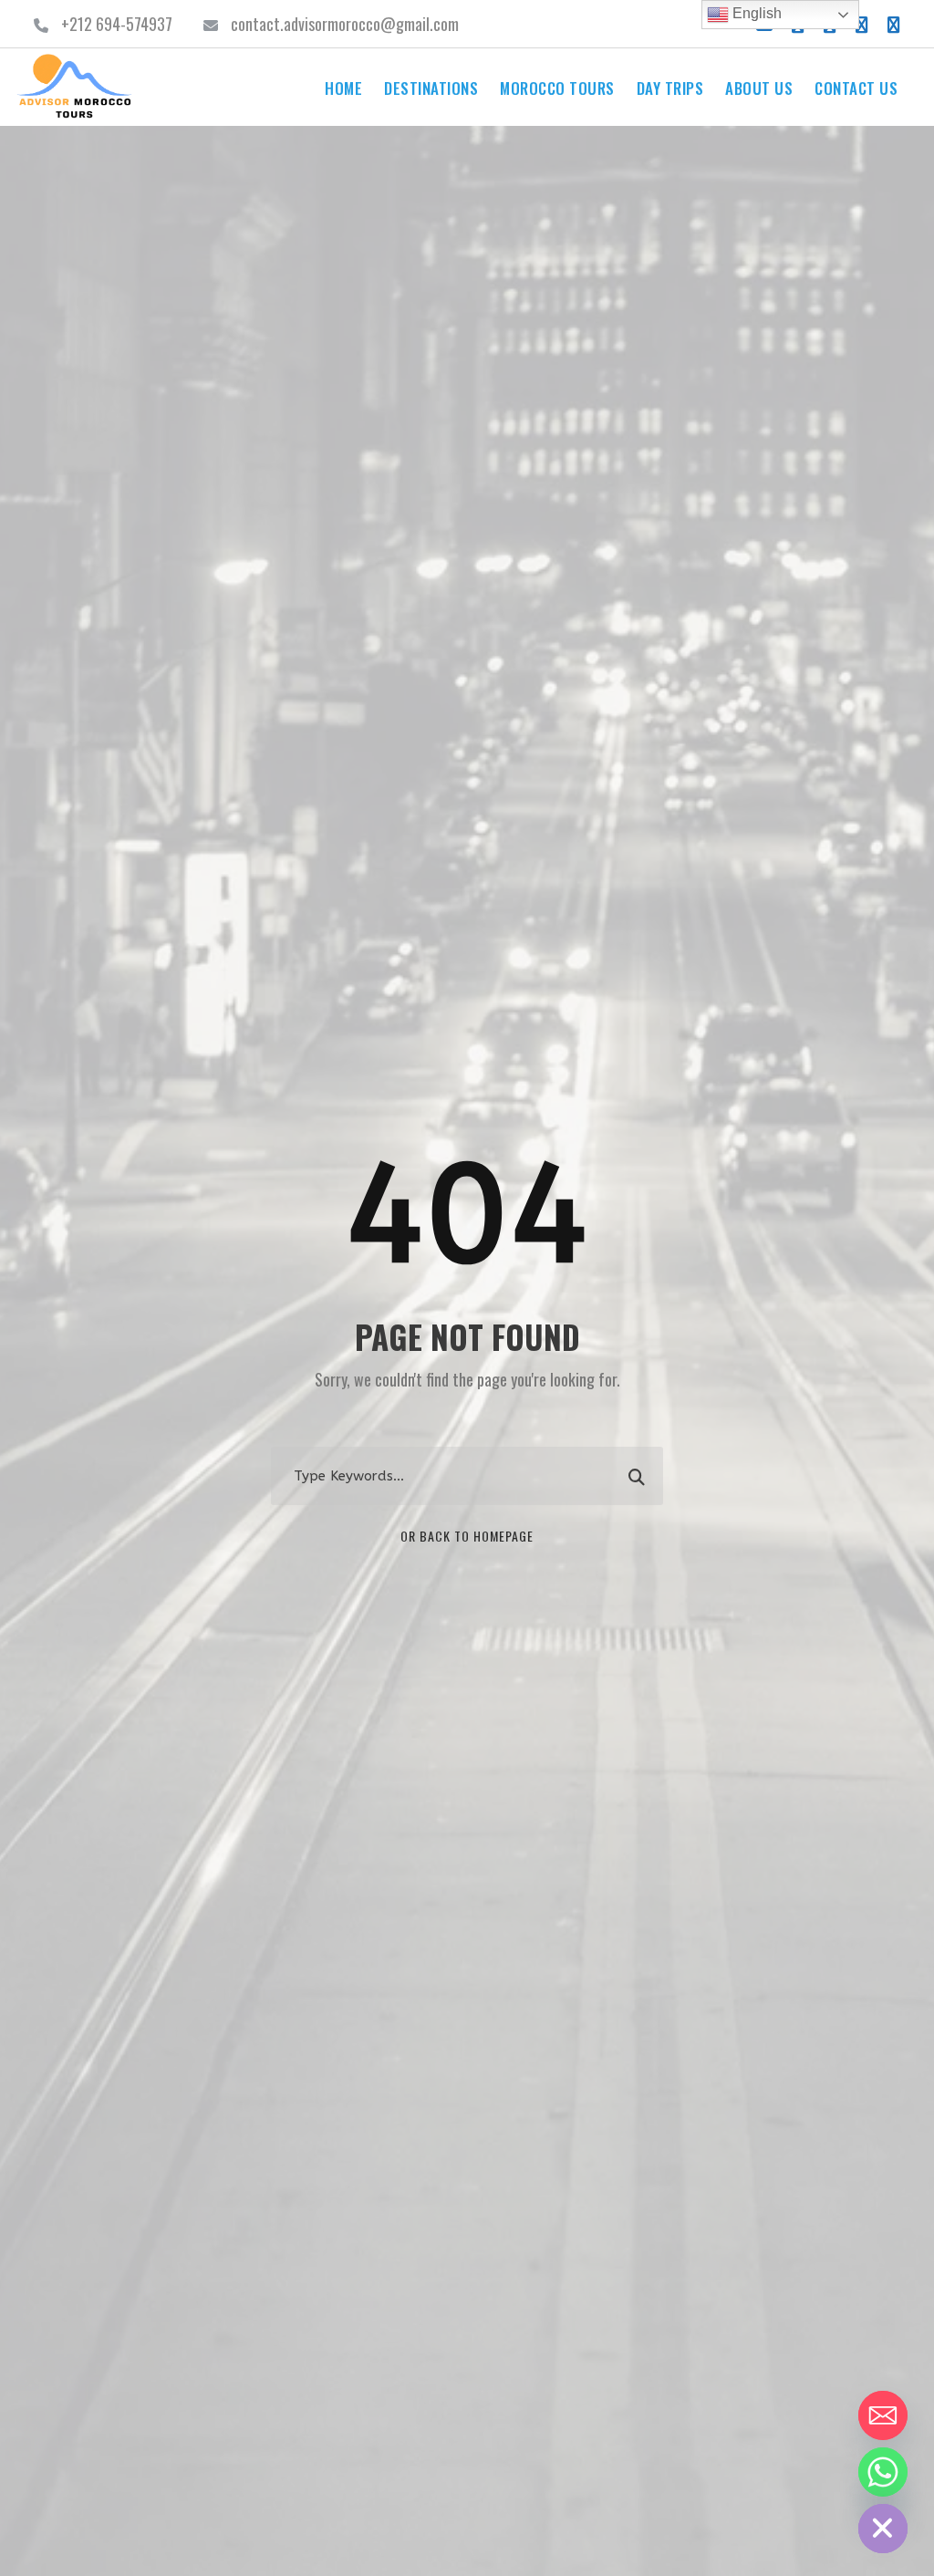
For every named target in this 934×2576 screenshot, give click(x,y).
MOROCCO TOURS (557, 88)
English (755, 13)
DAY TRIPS (670, 88)
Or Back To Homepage (467, 1536)
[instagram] (894, 24)
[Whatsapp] (883, 2472)
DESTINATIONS (431, 88)
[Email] (883, 2415)
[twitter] (862, 24)
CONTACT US (856, 88)
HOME (343, 88)
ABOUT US (759, 88)
